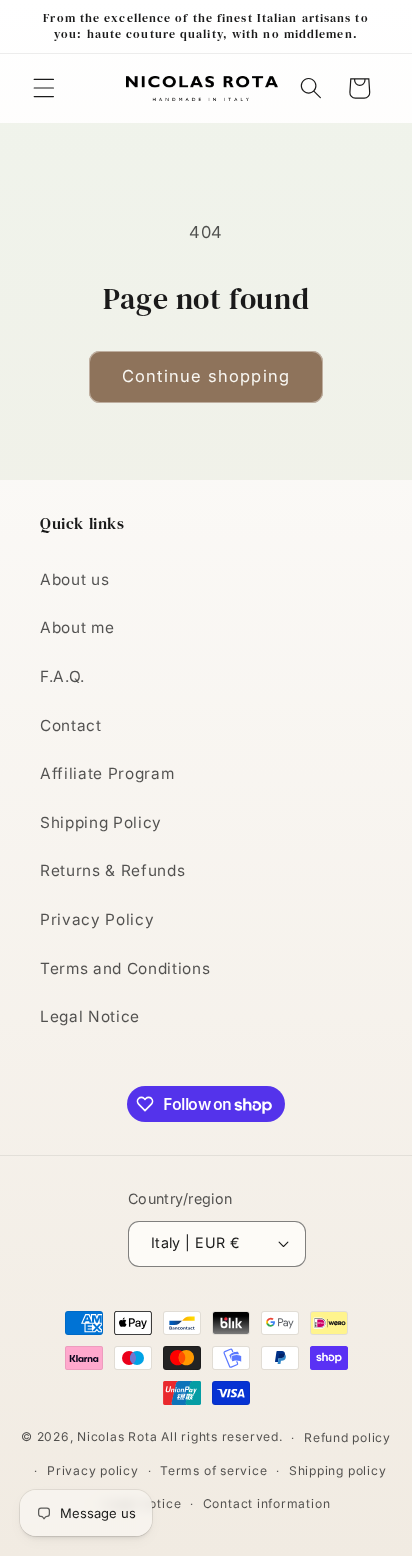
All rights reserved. (221, 1437)
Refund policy (347, 1437)
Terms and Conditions (125, 968)
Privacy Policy (97, 919)
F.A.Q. (62, 676)
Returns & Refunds (112, 870)
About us (74, 579)
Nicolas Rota (117, 1437)
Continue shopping (206, 376)
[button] (44, 88)
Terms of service (213, 1470)
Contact (71, 725)
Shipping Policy (101, 822)
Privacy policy (93, 1470)
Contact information (267, 1503)
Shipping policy (338, 1470)
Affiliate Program (107, 773)
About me (77, 627)
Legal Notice (90, 1016)
